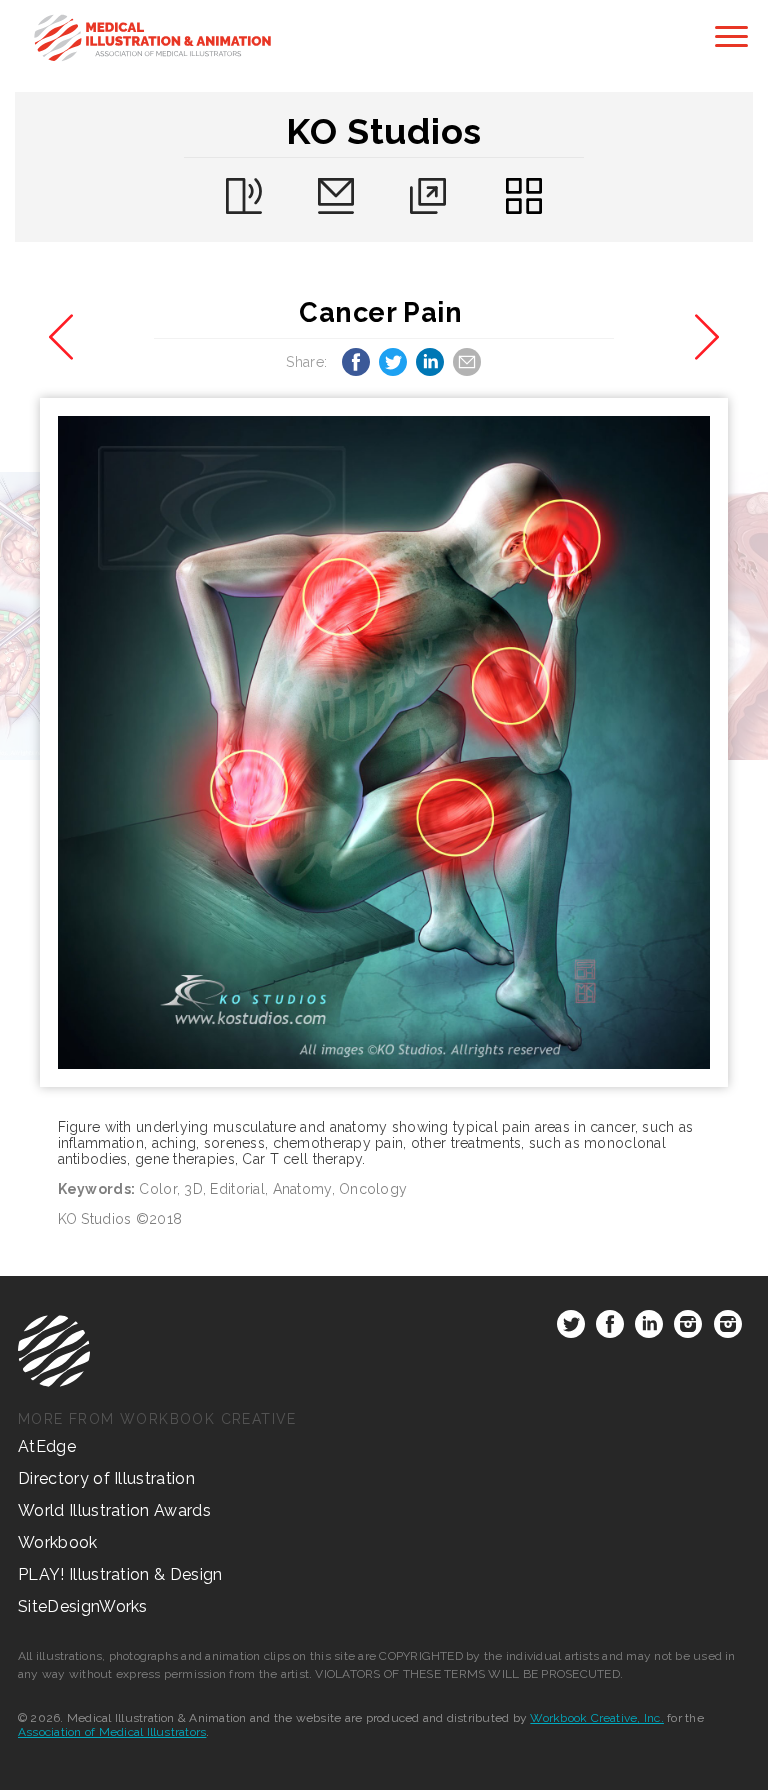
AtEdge (47, 1446)
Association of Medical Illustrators (112, 1732)
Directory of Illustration (106, 1478)
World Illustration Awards (114, 1510)
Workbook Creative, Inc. (597, 1718)
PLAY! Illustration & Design (120, 1574)
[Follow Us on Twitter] (571, 1328)
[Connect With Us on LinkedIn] (649, 1328)
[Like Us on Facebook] (610, 1328)
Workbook (58, 1542)
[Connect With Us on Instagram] (688, 1328)
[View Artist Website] (384, 742)
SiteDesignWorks (83, 1606)
